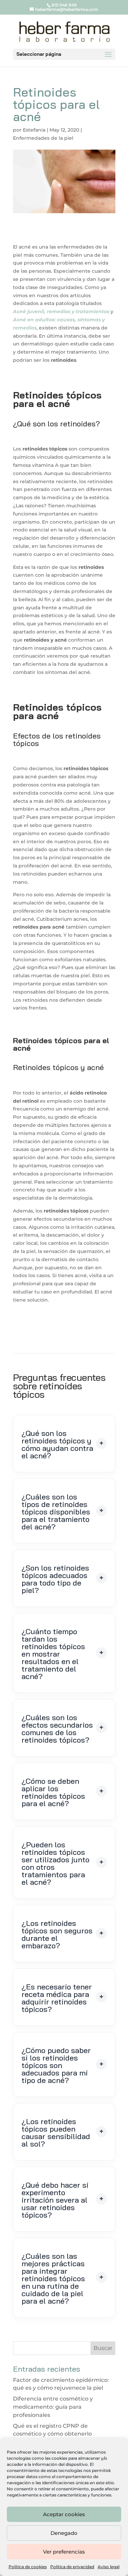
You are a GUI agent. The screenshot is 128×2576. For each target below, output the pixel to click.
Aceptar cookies (64, 2514)
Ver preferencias (64, 2552)
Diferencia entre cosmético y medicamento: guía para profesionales (53, 2407)
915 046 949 (64, 5)
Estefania (34, 130)
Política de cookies (28, 2567)
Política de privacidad (72, 2567)
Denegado (64, 2533)
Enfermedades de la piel (43, 138)
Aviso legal (109, 2567)
